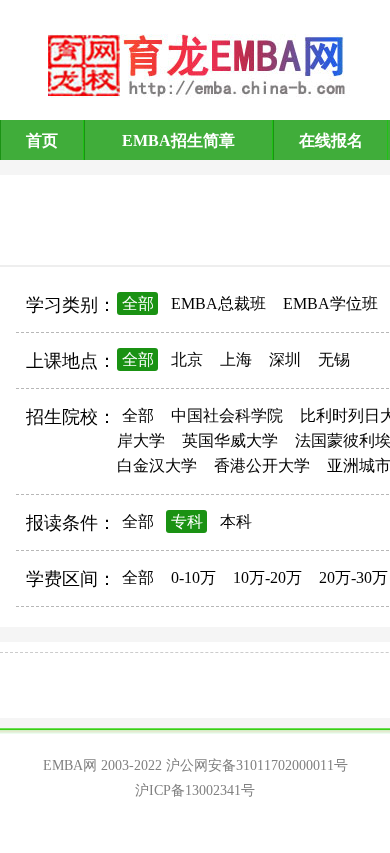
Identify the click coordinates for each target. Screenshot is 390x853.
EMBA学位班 (330, 303)
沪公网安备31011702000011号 (257, 765)
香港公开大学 (262, 465)
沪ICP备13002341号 (195, 790)
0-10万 (193, 577)
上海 (236, 359)
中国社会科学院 (227, 415)
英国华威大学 (230, 440)
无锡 (334, 359)
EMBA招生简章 (178, 140)
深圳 (285, 359)
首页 (42, 140)
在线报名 (331, 140)
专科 (187, 521)
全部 (138, 303)
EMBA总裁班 (218, 303)
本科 (236, 521)
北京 (187, 359)
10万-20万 (267, 577)
